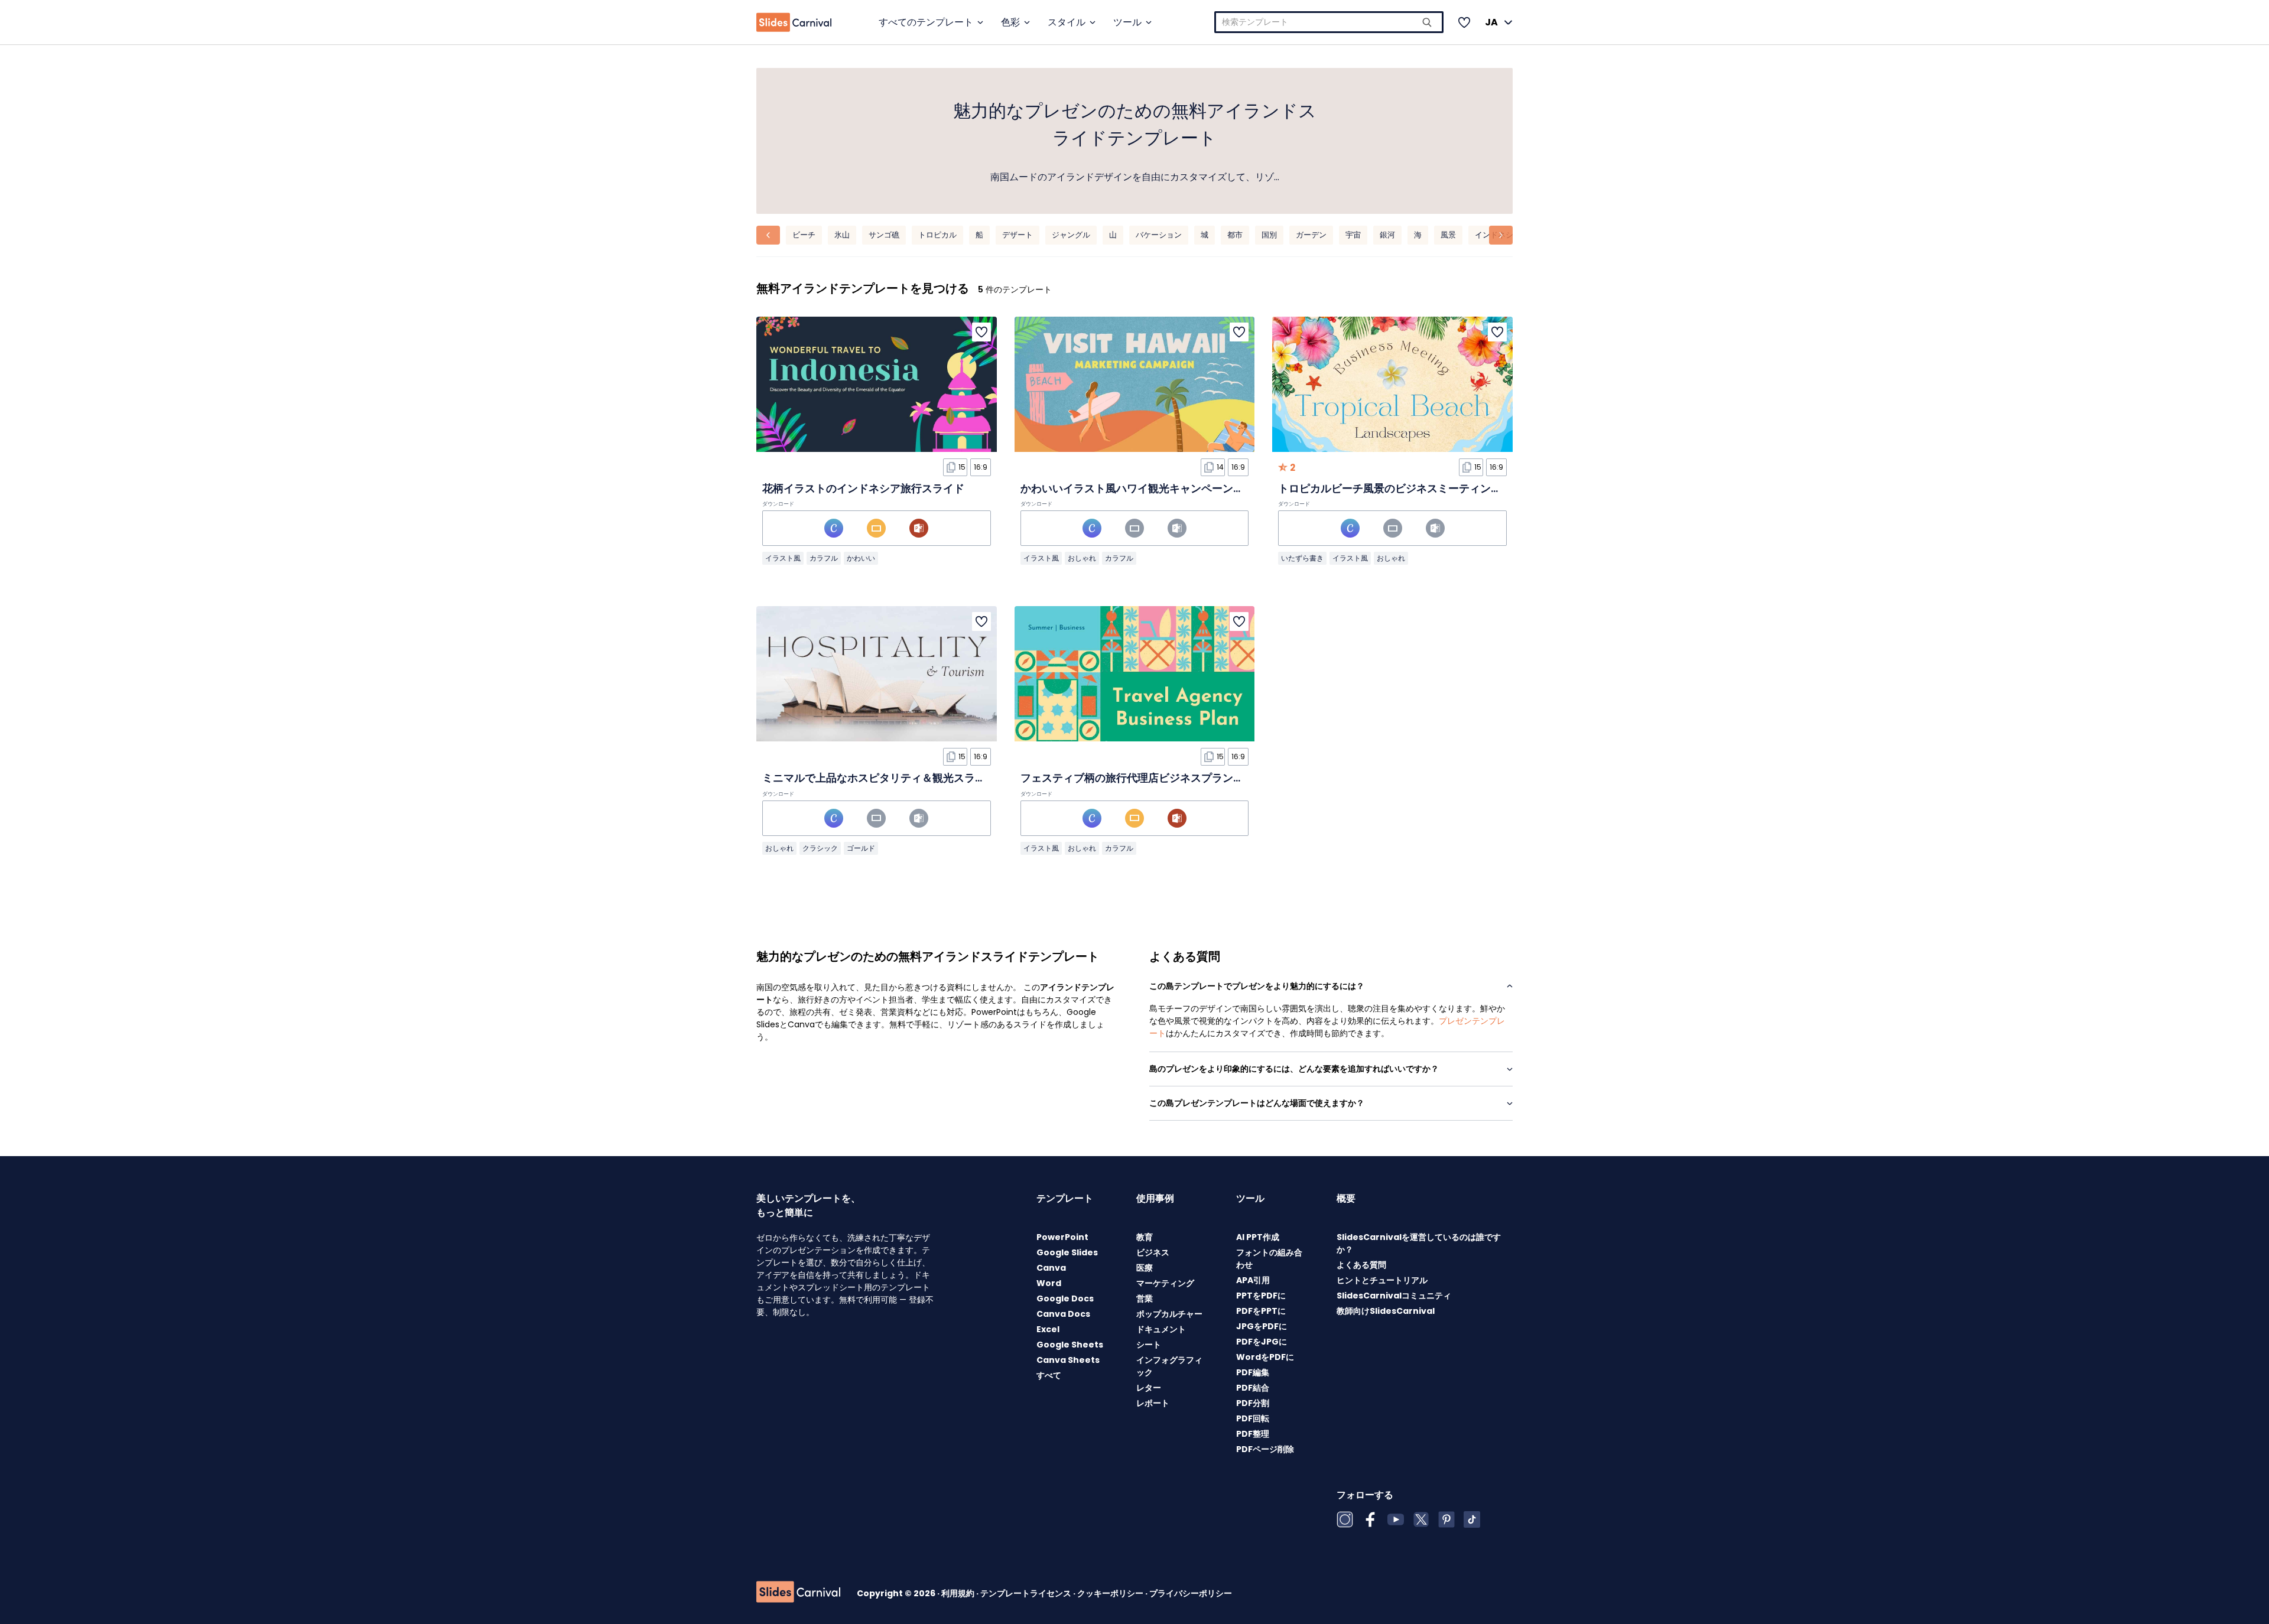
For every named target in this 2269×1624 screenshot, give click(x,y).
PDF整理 (1253, 1434)
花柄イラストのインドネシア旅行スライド (863, 488)
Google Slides (1067, 1252)
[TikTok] (1472, 1519)
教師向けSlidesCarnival (1386, 1311)
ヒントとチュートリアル (1382, 1280)
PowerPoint (1062, 1237)
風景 (1448, 235)
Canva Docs (1063, 1314)
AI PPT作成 (1258, 1237)
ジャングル (1071, 235)
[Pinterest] (1446, 1519)
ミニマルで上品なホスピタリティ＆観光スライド (879, 778)
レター (1149, 1388)
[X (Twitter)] (1421, 1519)
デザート (1018, 235)
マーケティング (1165, 1283)
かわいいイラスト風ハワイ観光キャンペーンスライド (1148, 488)
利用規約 (959, 1593)
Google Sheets (1070, 1345)
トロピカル (937, 235)
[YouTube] (1396, 1519)
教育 (1145, 1237)
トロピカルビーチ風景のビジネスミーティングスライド (1411, 488)
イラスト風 (783, 558)
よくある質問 (1361, 1265)
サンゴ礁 (884, 235)
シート (1149, 1345)
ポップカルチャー (1169, 1314)
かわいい (861, 558)
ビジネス (1153, 1252)
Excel (1048, 1329)
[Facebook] (1370, 1519)
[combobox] (1329, 22)
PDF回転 (1253, 1418)
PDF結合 (1253, 1388)
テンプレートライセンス (1027, 1593)
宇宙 (1353, 235)
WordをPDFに (1265, 1357)
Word (1049, 1283)
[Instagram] (1345, 1519)
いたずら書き (1302, 558)
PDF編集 (1253, 1372)
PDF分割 (1253, 1403)
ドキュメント (1161, 1329)
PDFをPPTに (1261, 1311)
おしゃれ (1082, 558)
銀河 (1387, 235)
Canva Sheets (1068, 1360)
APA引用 (1253, 1280)
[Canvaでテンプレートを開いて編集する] (834, 528)
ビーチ (804, 235)
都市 (1235, 235)
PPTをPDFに (1261, 1296)
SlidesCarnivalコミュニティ (1394, 1296)
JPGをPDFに (1262, 1326)
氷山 (842, 235)
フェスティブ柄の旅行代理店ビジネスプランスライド (1148, 778)
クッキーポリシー (1111, 1593)
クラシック (820, 848)
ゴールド (861, 848)
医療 (1145, 1268)
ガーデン (1311, 235)
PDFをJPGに (1262, 1342)
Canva (1051, 1268)
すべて (1049, 1375)
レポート (1153, 1403)
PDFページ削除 (1265, 1449)
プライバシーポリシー (1191, 1593)
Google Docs (1065, 1298)
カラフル (824, 558)
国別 (1269, 235)
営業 (1145, 1298)
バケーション (1159, 235)
